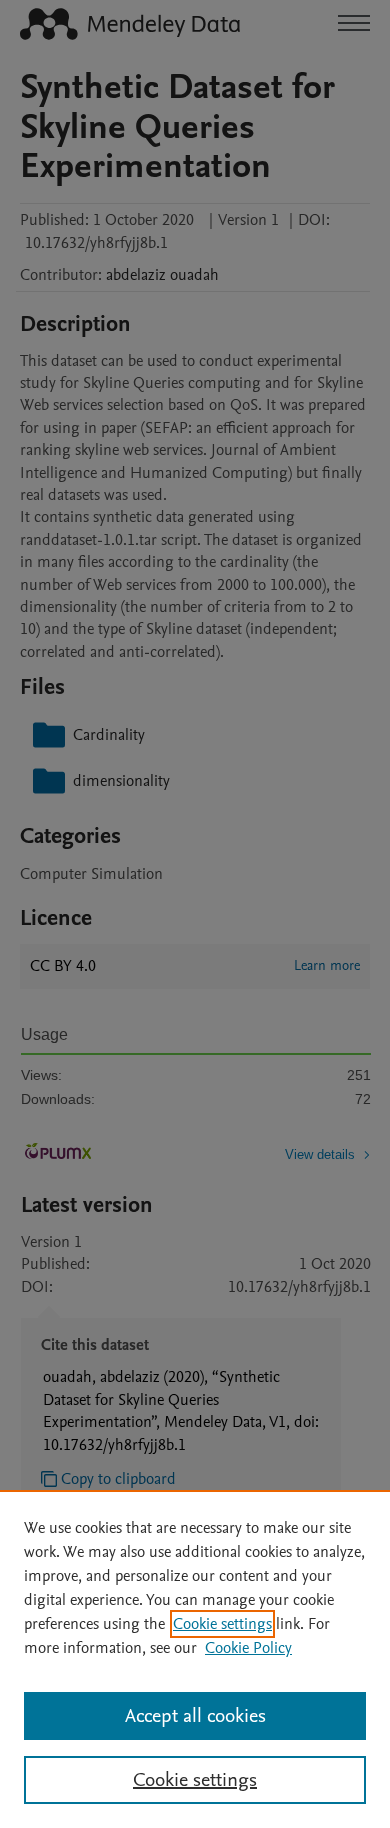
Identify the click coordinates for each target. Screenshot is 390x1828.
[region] (195, 1659)
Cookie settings (222, 1624)
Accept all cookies (195, 1716)
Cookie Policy (248, 1648)
